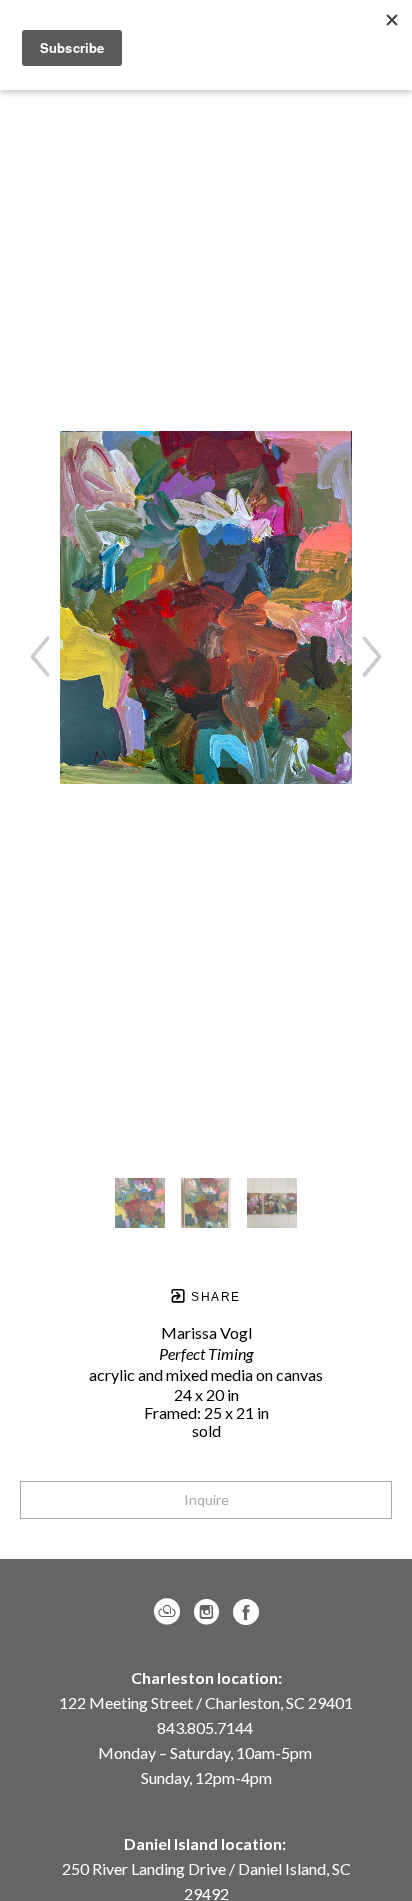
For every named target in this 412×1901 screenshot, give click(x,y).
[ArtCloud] (170, 1612)
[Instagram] (210, 1612)
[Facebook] (246, 1612)
